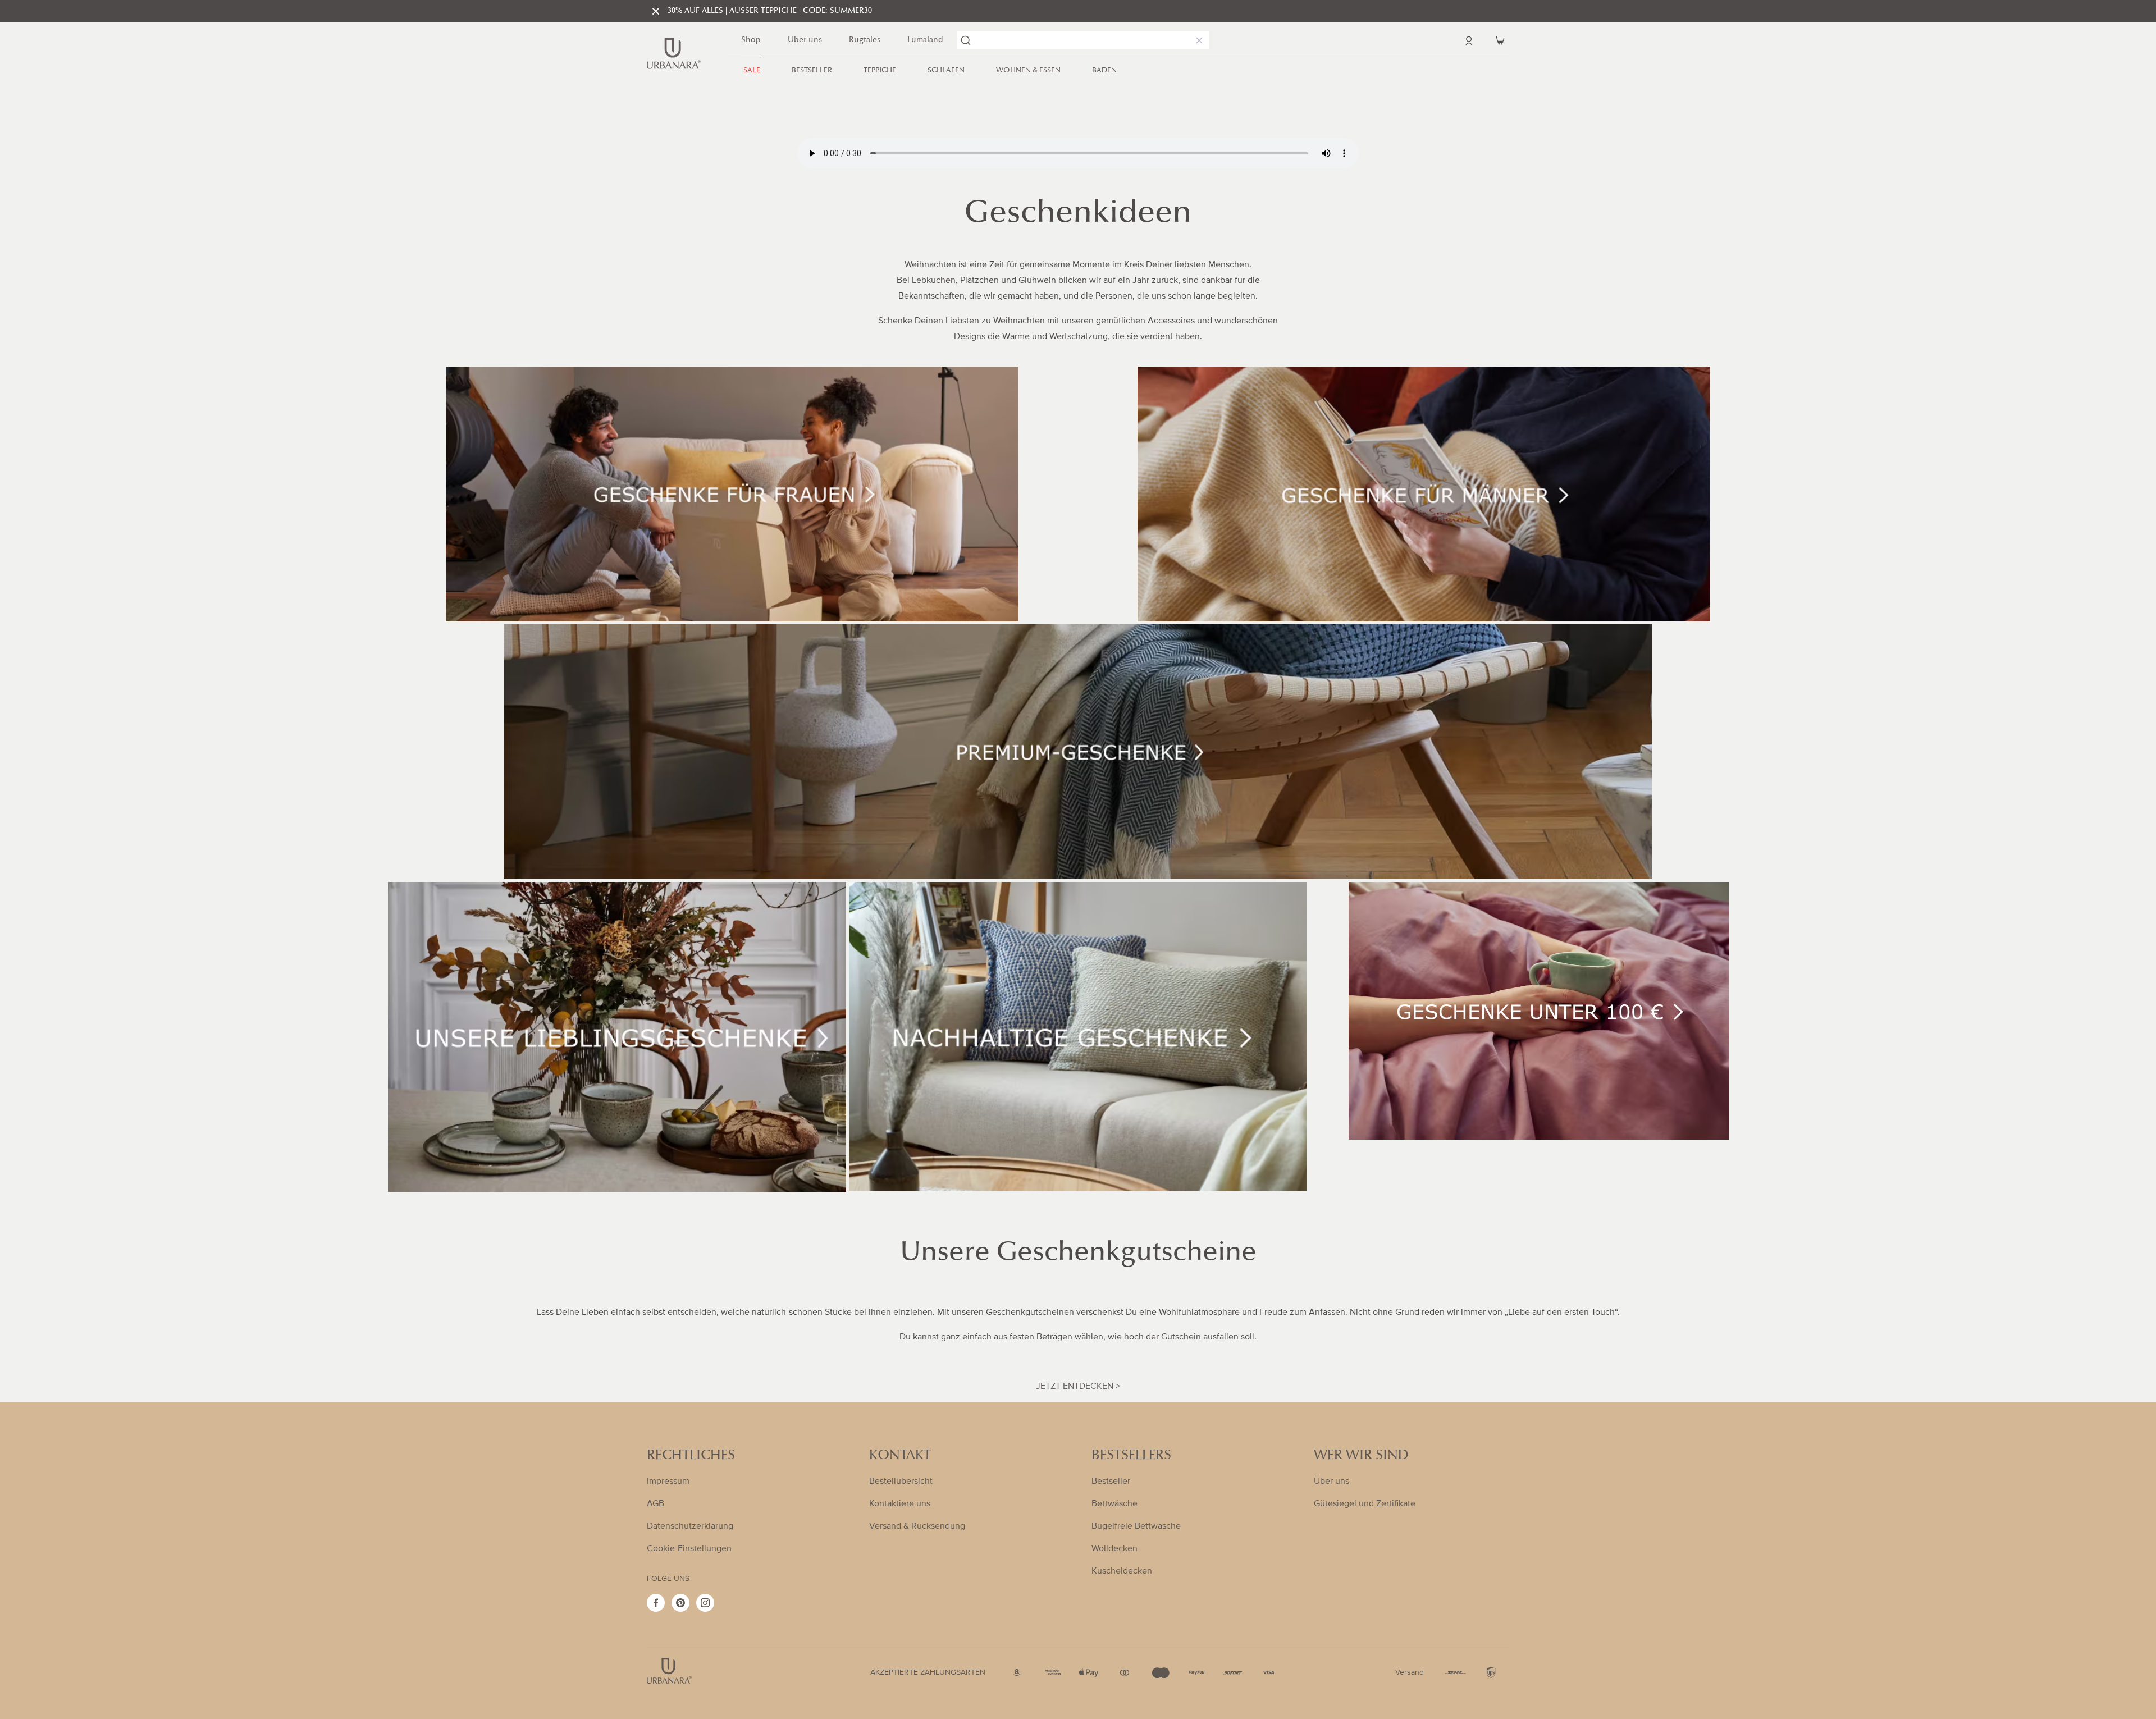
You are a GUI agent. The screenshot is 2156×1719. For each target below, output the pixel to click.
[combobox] (1083, 40)
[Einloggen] (1469, 40)
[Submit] (966, 40)
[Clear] (1197, 40)
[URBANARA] (674, 53)
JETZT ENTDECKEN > (1078, 1386)
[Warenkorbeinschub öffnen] (1500, 40)
